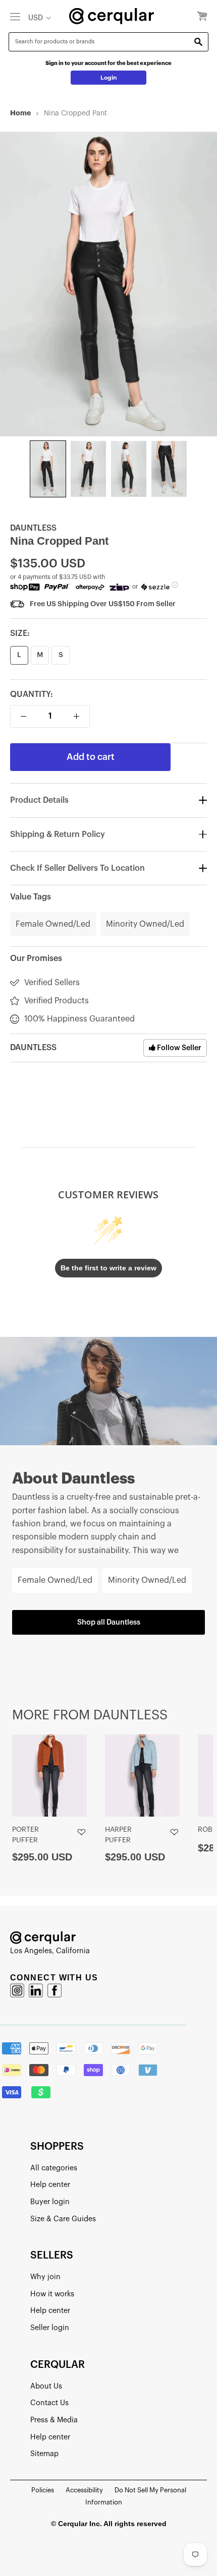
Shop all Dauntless (109, 1622)
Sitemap (44, 2454)
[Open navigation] (15, 16)
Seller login (50, 2328)
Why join (45, 2277)
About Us (46, 2386)
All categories (54, 2168)
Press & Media (54, 2420)
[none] (48, 469)
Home (20, 113)
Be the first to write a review (108, 1268)
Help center (50, 2185)
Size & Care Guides (63, 2219)
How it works (52, 2294)
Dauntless (33, 528)
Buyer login (50, 2202)
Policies (43, 2490)
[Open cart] (202, 17)
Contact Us (49, 2403)
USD (36, 18)
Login (109, 78)
